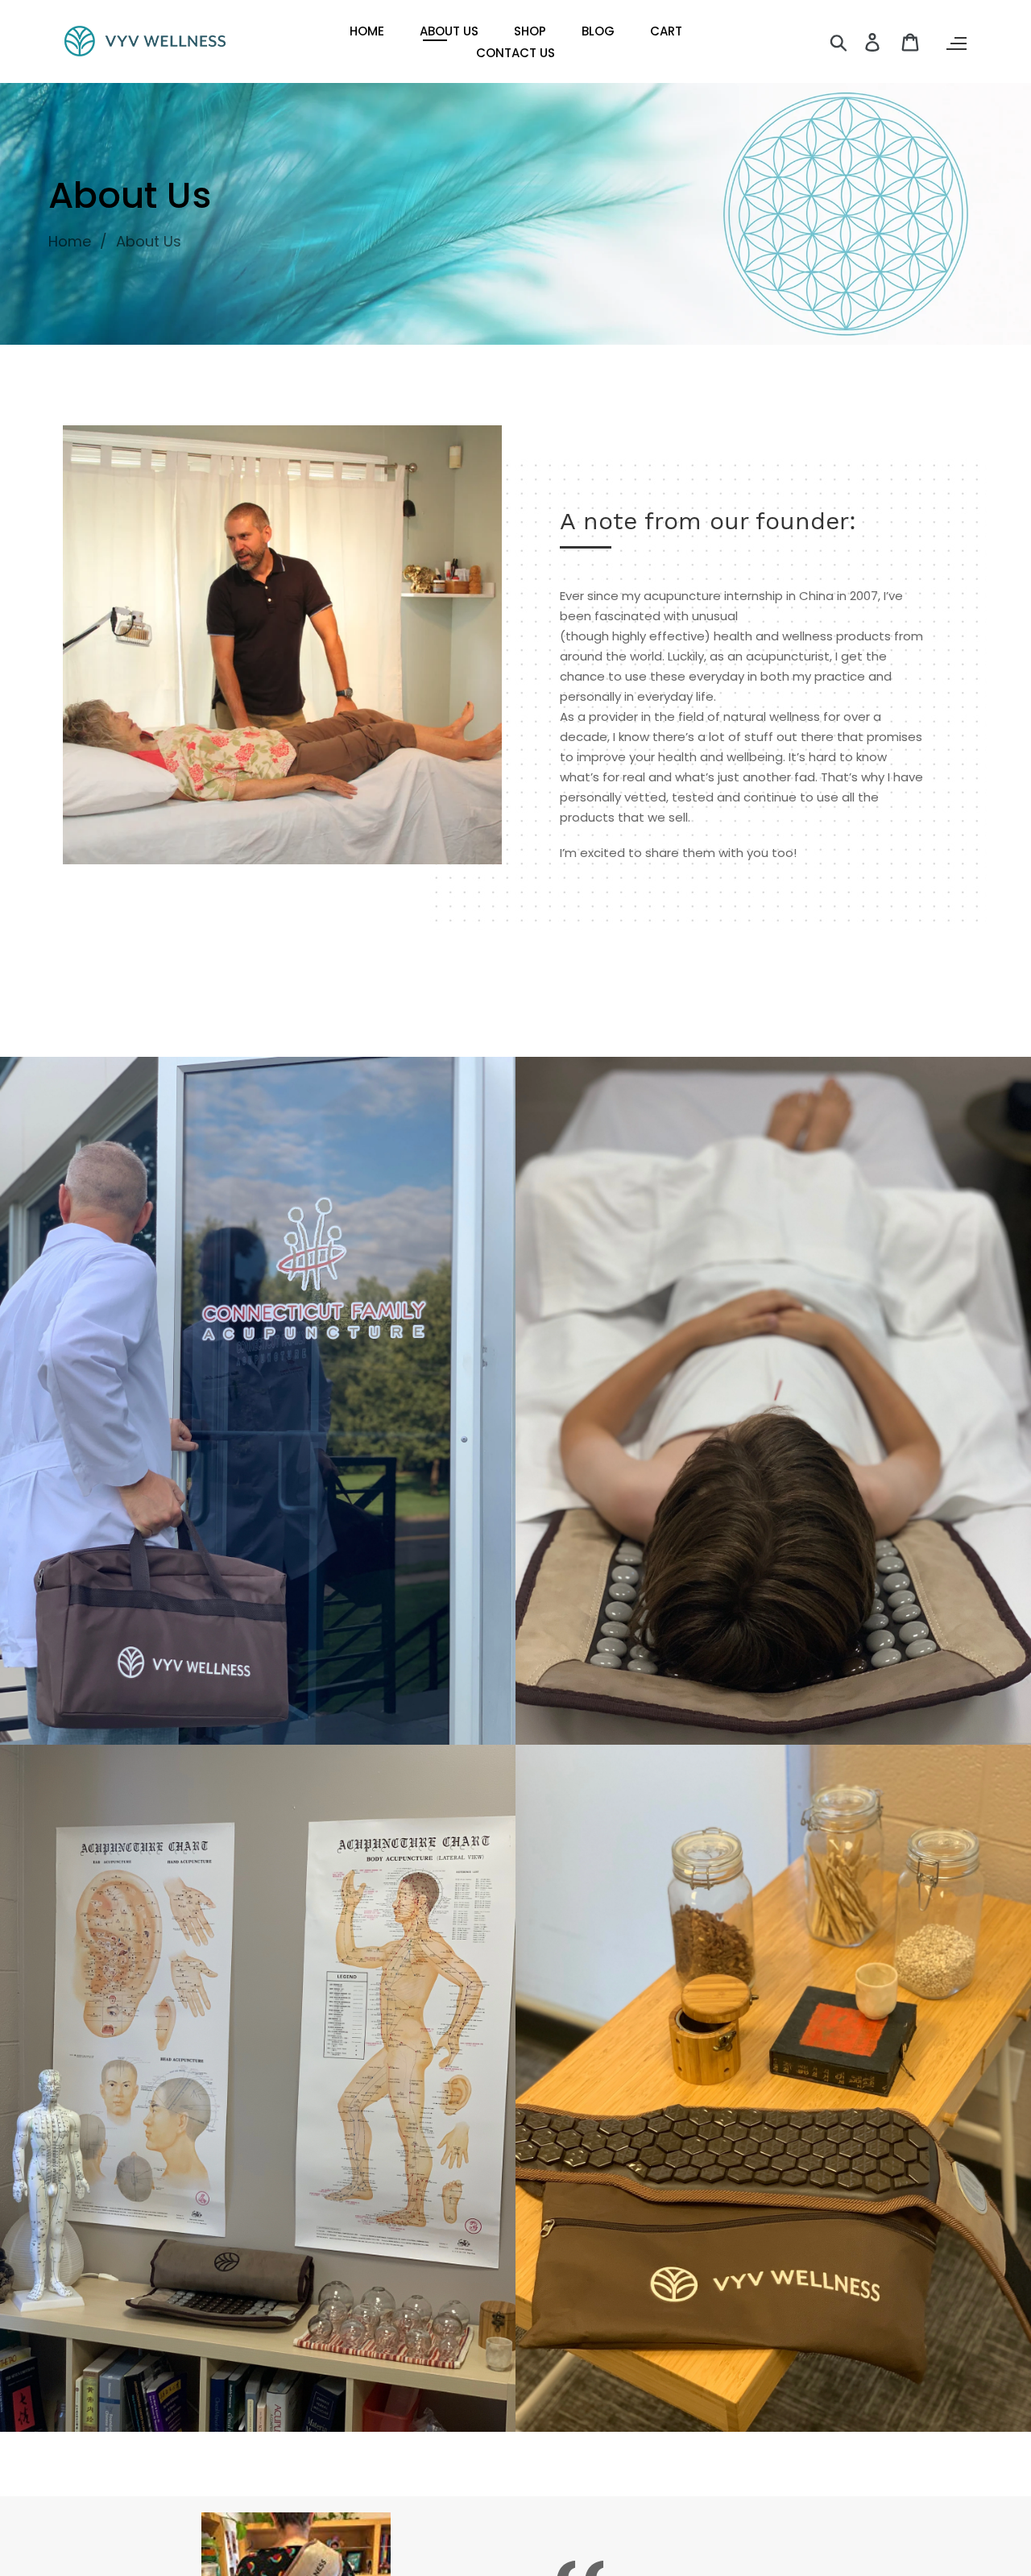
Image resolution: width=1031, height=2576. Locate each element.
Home (70, 241)
